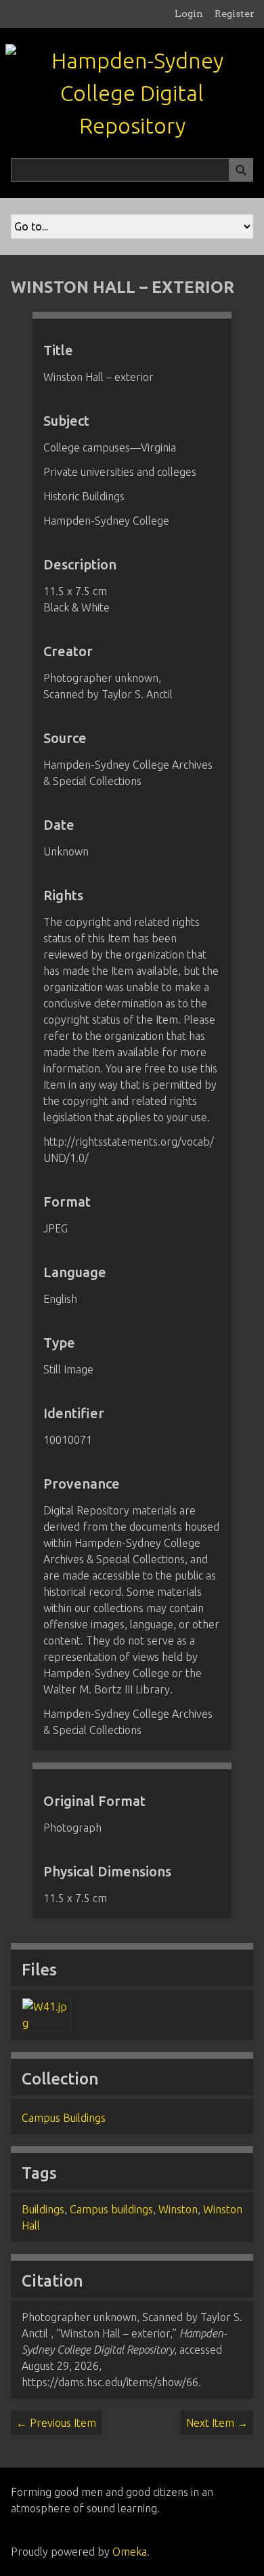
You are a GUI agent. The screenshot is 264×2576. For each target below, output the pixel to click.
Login (189, 14)
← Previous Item (56, 2423)
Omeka (130, 2552)
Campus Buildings (64, 2118)
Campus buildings (111, 2209)
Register (235, 14)
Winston (178, 2209)
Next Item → (217, 2423)
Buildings (43, 2209)
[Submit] (241, 170)
